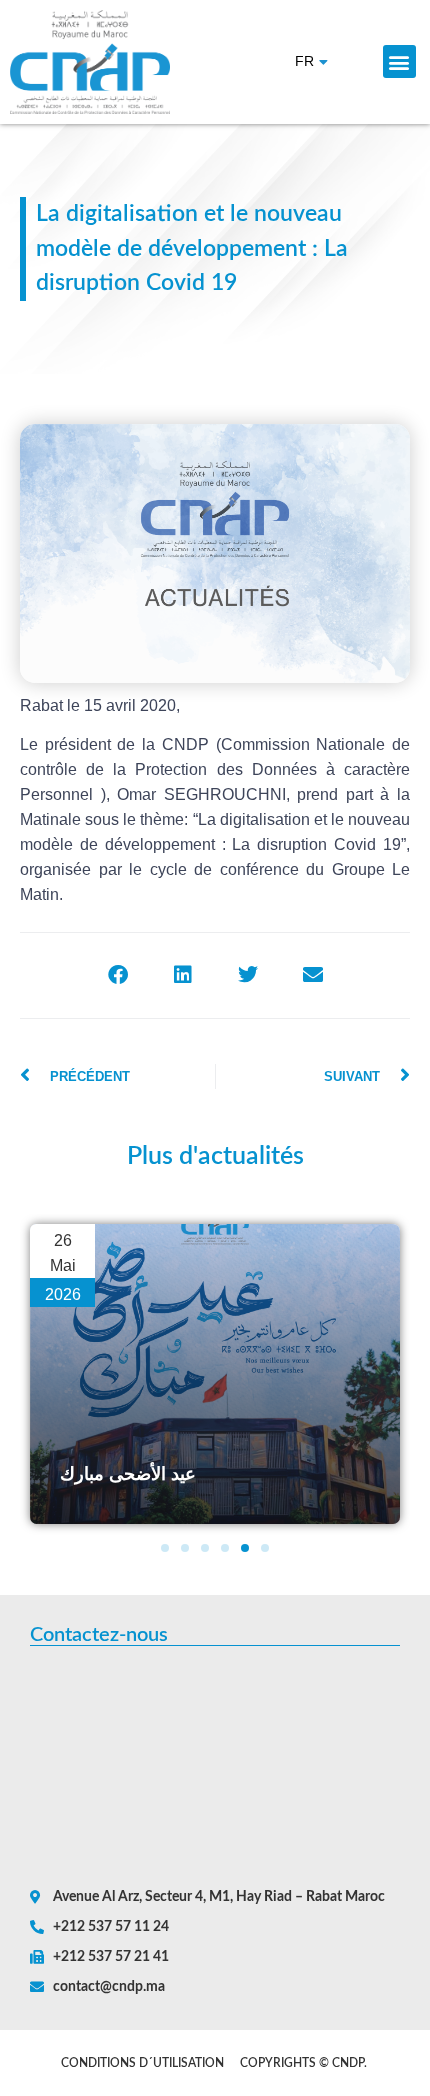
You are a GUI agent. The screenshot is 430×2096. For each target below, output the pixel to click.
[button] (399, 61)
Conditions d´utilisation (142, 2063)
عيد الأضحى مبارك (128, 1474)
